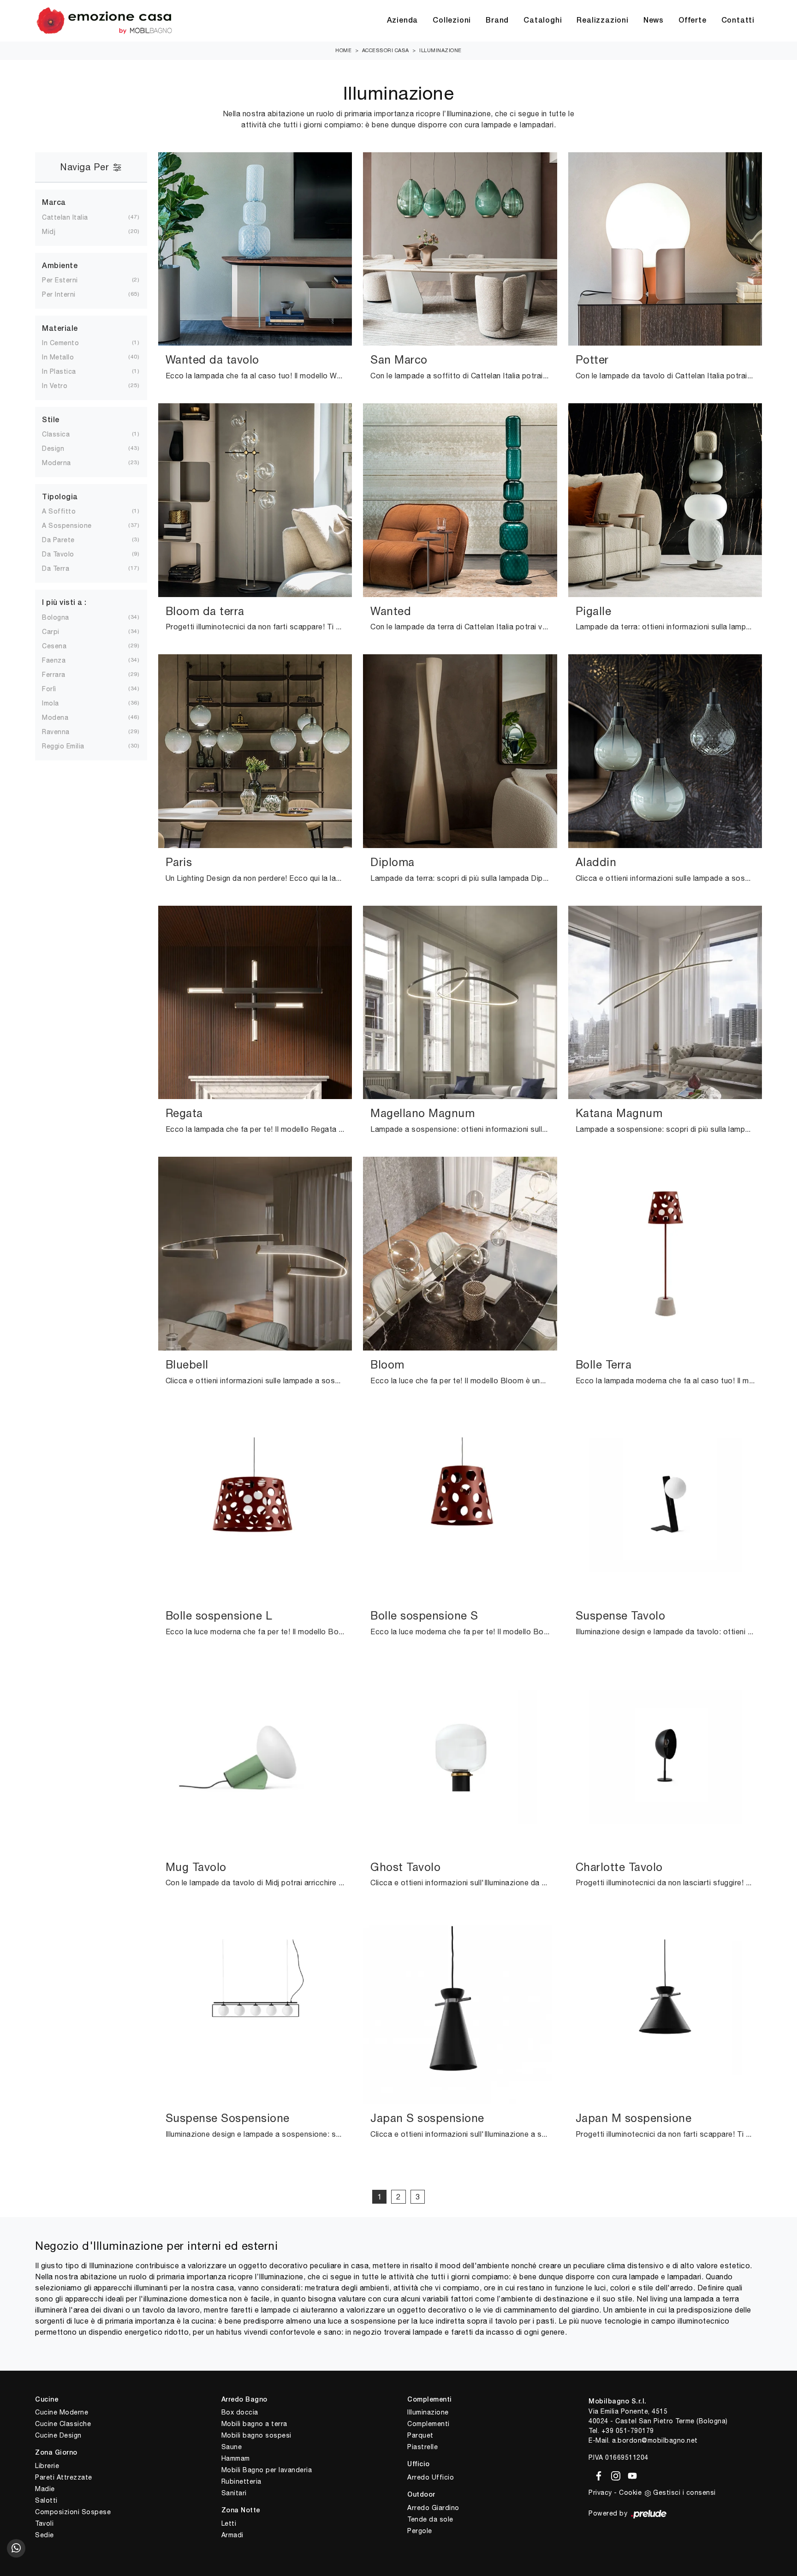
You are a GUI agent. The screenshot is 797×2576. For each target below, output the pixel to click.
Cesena (62, 646)
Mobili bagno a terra (254, 2424)
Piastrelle (422, 2447)
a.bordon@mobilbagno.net (655, 2440)
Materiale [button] (60, 329)
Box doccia (240, 2412)
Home (343, 50)
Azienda (403, 21)
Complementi (428, 2424)
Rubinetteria (241, 2481)
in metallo (65, 357)
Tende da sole (430, 2519)
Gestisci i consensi (684, 2492)
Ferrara (61, 675)
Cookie (630, 2492)
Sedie (45, 2535)
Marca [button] (54, 203)
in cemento (68, 343)
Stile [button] (51, 420)
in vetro (62, 386)
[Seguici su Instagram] (614, 2474)
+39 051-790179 (628, 2431)
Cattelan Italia (72, 217)
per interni (66, 294)
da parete (66, 540)
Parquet (420, 2435)
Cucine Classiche (63, 2424)
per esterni (67, 280)
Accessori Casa (386, 50)
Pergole (420, 2531)
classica (63, 434)
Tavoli (44, 2523)
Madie (45, 2489)
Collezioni (452, 21)
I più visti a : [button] (64, 603)
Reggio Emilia (71, 746)
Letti (229, 2523)
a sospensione (74, 526)
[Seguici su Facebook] (597, 2474)
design (60, 448)
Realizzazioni (602, 21)
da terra (63, 568)
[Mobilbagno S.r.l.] (104, 21)
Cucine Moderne (62, 2412)
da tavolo (65, 554)
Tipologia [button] (60, 497)
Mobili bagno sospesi (256, 2435)
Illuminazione (440, 50)
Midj (56, 232)
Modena (62, 717)
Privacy (600, 2492)
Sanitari (234, 2493)
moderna (64, 463)
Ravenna (63, 732)
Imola (58, 703)
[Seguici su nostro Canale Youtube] (630, 2474)
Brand (497, 21)
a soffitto (66, 511)
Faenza (61, 660)
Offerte (693, 21)
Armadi (232, 2535)
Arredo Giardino (433, 2508)
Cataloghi (543, 21)
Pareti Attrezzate (64, 2477)
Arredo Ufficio (431, 2477)
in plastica (66, 371)
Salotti (46, 2500)
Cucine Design (58, 2435)
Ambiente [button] (60, 266)
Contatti (738, 21)
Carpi (58, 632)
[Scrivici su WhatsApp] (16, 2548)
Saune (232, 2447)
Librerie (47, 2466)
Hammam (236, 2458)
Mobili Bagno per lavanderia (267, 2470)
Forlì (57, 689)
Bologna (63, 617)
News (654, 21)
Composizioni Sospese (73, 2512)
